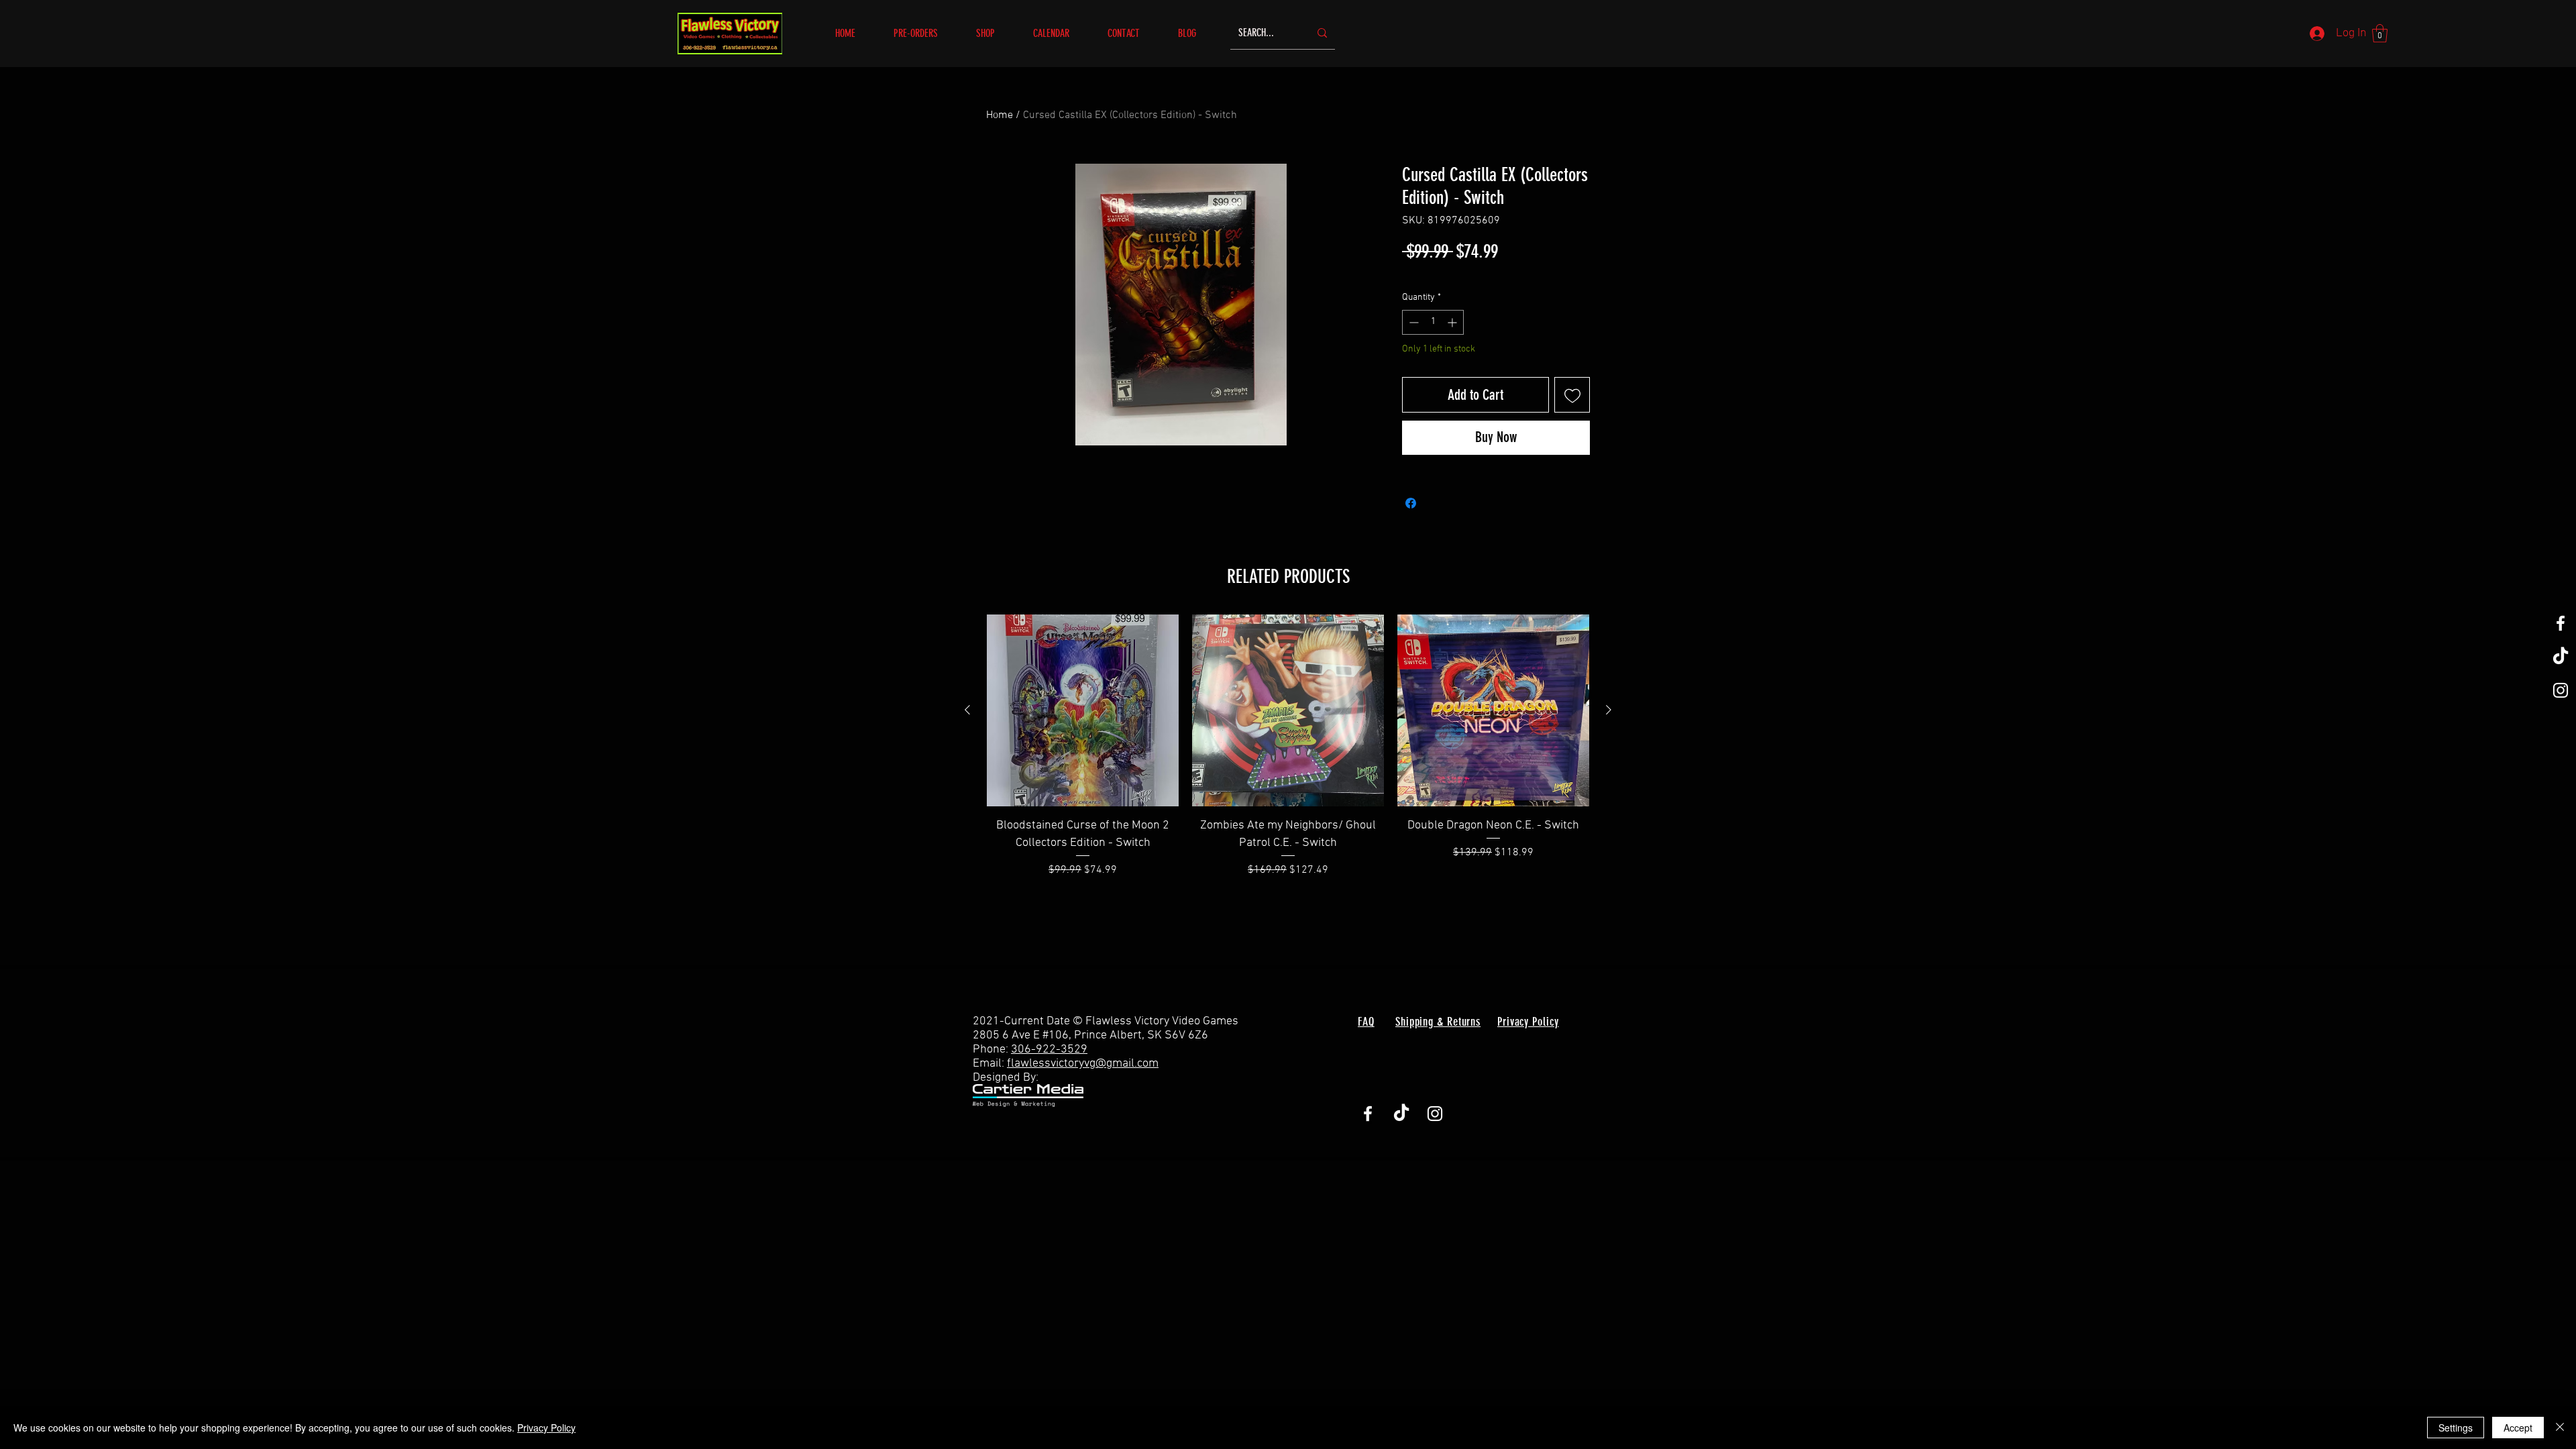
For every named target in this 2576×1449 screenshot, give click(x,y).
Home (1000, 115)
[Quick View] (1083, 710)
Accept (2518, 1428)
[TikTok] (2561, 657)
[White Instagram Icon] (2561, 690)
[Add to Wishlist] (1572, 395)
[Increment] (1453, 322)
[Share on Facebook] (1411, 503)
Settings (2456, 1428)
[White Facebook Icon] (2561, 623)
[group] (1288, 746)
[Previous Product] (967, 710)
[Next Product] (1609, 710)
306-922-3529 (1049, 1050)
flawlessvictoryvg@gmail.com (1083, 1064)
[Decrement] (1412, 322)
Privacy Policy (546, 1428)
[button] (995, 33)
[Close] (2560, 1428)
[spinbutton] (1433, 322)
